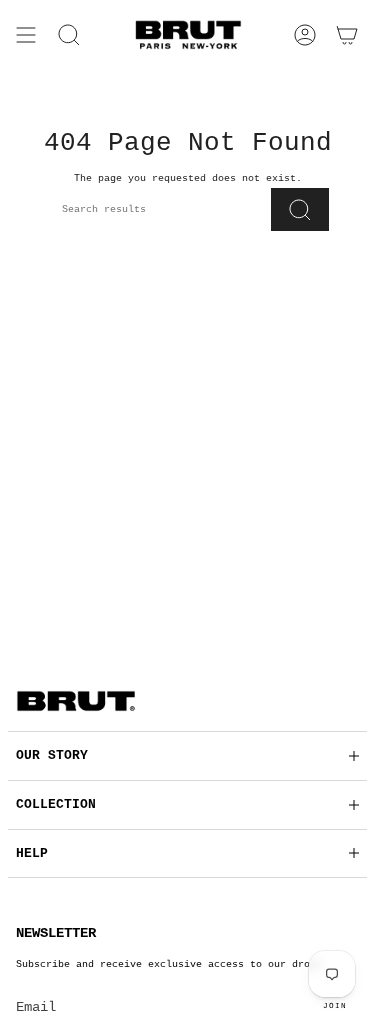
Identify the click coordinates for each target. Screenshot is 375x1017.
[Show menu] (26, 35)
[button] (69, 35)
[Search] (300, 209)
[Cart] (347, 35)
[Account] (305, 35)
